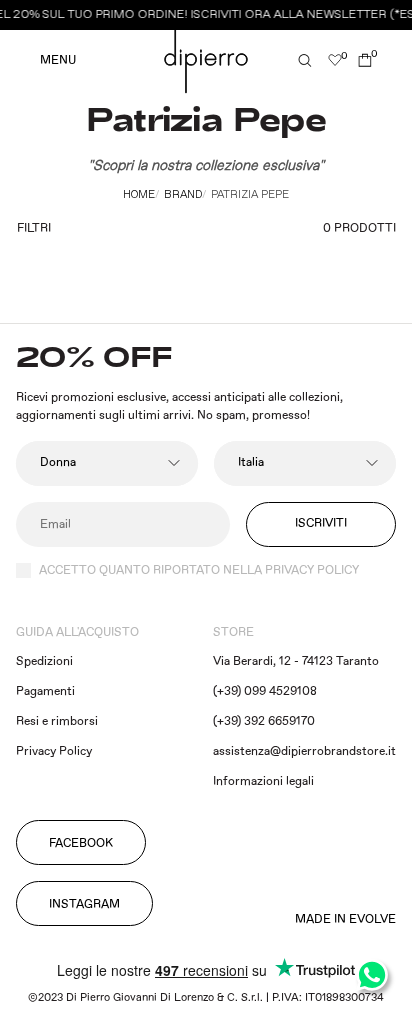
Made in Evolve (345, 920)
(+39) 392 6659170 (264, 721)
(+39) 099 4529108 (265, 691)
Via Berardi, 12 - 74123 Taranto (296, 661)
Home (139, 195)
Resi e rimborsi (57, 721)
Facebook (81, 843)
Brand (183, 195)
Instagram (84, 904)
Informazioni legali (263, 781)
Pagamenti (45, 691)
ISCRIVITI (321, 523)
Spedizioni (44, 661)
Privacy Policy (54, 751)
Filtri (34, 228)
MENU (58, 61)
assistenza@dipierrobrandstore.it (304, 751)
